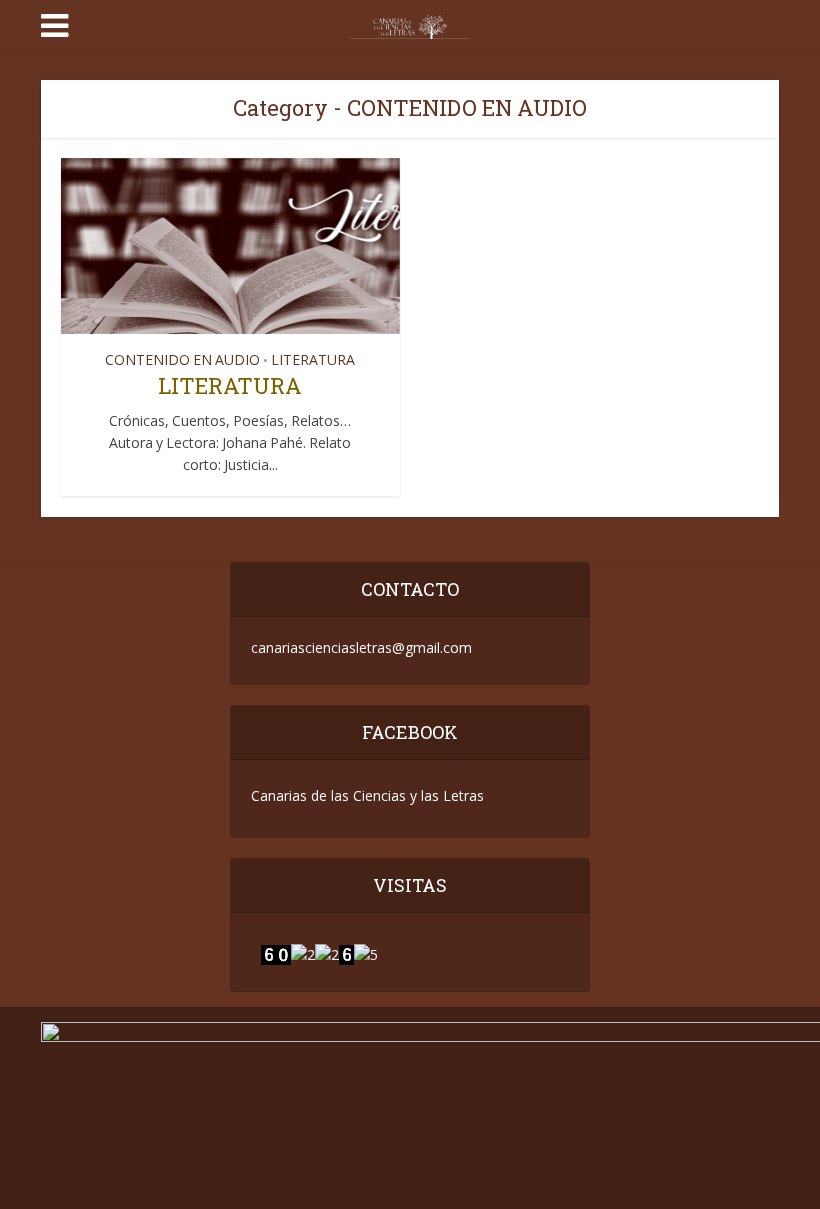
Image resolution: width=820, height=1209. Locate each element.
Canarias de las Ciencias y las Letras (367, 795)
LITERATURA (313, 360)
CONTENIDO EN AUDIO (182, 360)
